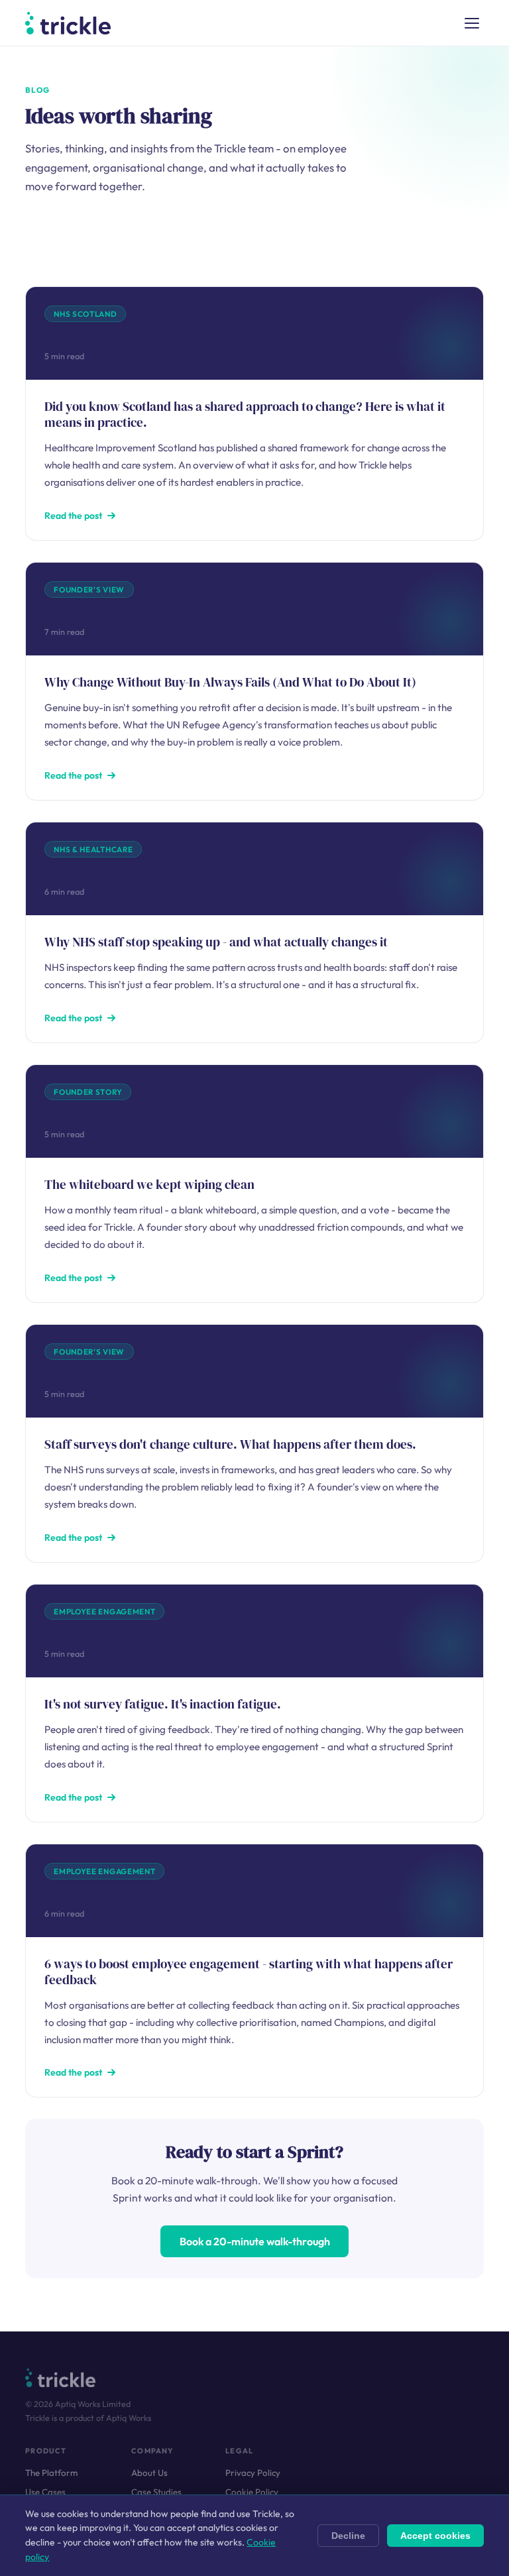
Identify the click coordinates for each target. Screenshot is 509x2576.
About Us (149, 2473)
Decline (348, 2536)
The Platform (51, 2473)
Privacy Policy (253, 2473)
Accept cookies (435, 2536)
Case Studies (156, 2492)
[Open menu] (472, 23)
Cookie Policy (252, 2492)
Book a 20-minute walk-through (255, 2241)
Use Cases (45, 2492)
